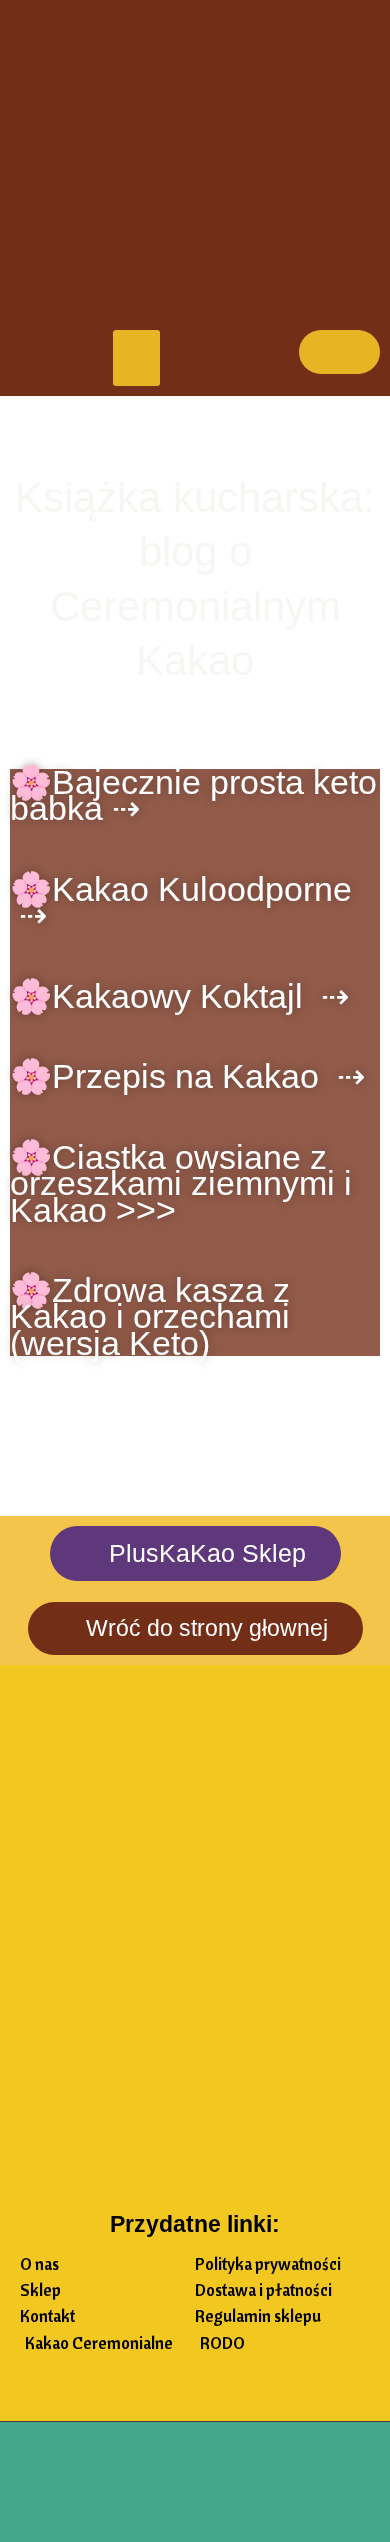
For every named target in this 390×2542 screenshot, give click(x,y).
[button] (137, 358)
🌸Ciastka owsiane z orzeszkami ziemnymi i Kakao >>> (181, 1183)
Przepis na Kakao (194, 1076)
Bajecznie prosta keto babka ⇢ (193, 795)
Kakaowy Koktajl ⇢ (200, 996)
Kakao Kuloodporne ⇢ (181, 902)
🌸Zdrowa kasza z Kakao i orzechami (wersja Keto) (150, 1316)
